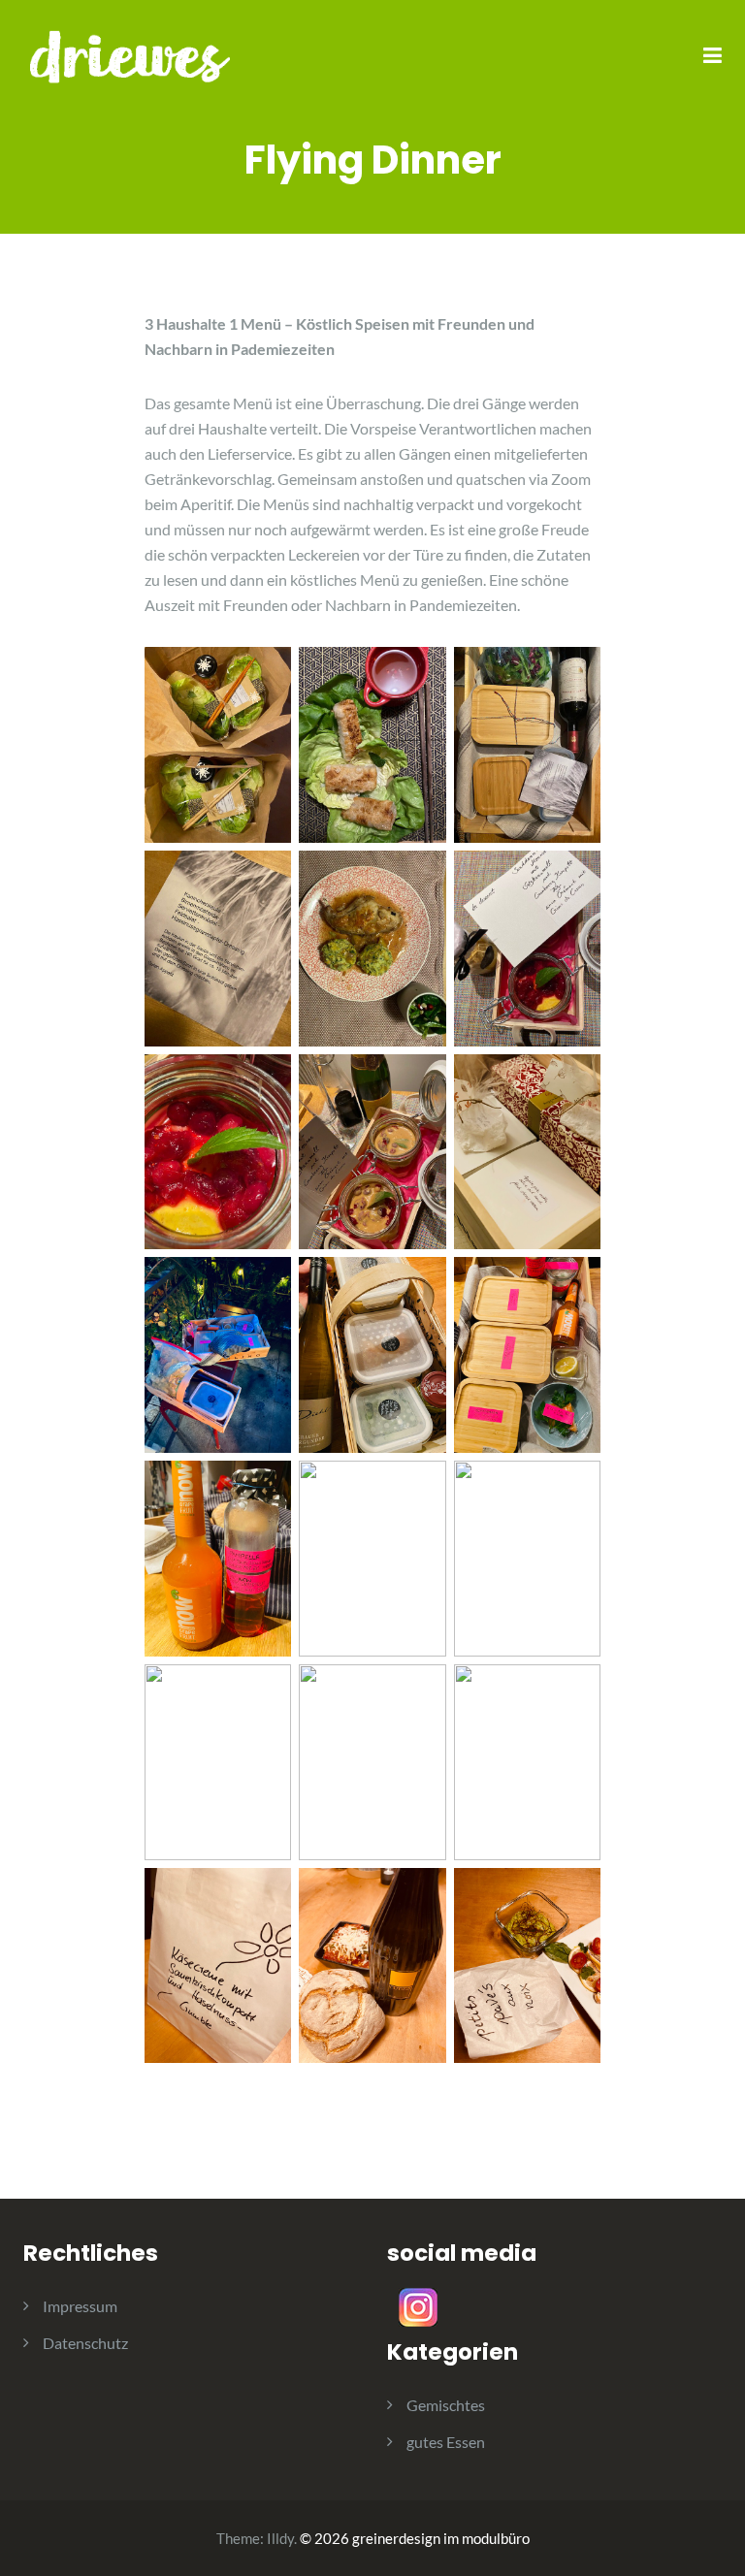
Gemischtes (446, 2405)
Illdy (280, 2538)
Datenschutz (85, 2343)
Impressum (80, 2306)
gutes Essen (446, 2442)
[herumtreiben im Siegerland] (130, 55)
